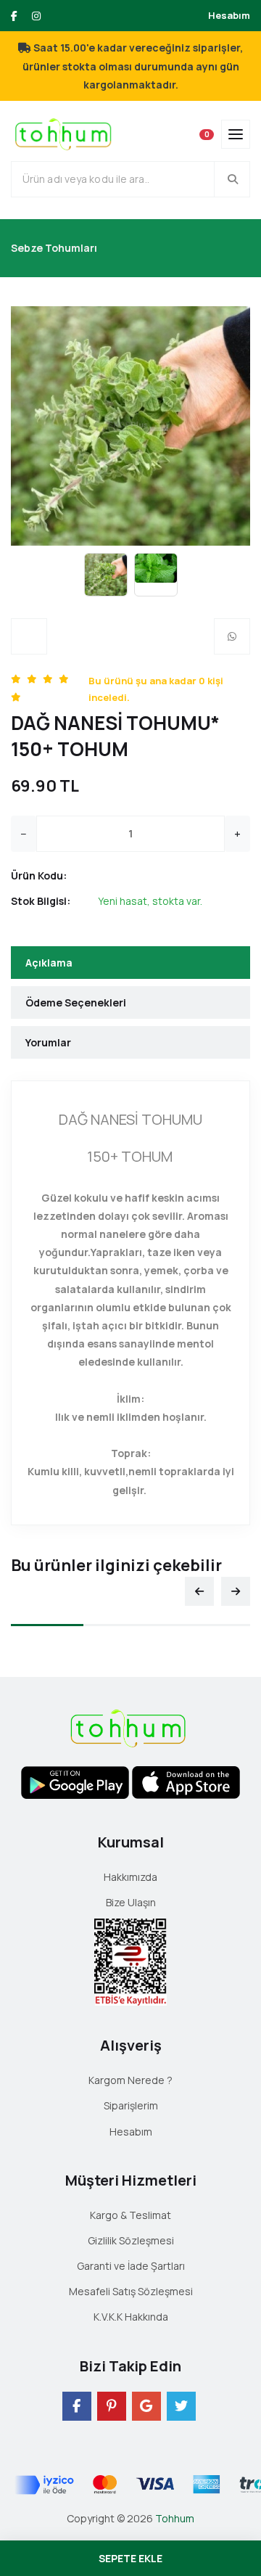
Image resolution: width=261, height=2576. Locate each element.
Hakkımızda (130, 1877)
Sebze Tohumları (54, 248)
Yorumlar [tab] (48, 1042)
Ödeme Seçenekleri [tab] (76, 1002)
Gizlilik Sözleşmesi (131, 2240)
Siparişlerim (131, 2105)
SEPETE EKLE (130, 2558)
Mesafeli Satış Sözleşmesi (131, 2291)
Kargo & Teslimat (130, 2215)
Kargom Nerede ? (130, 2080)
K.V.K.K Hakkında (131, 2317)
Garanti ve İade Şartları (131, 2266)
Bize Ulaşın (131, 1902)
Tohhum (175, 2518)
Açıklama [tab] (49, 963)
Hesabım (229, 15)
